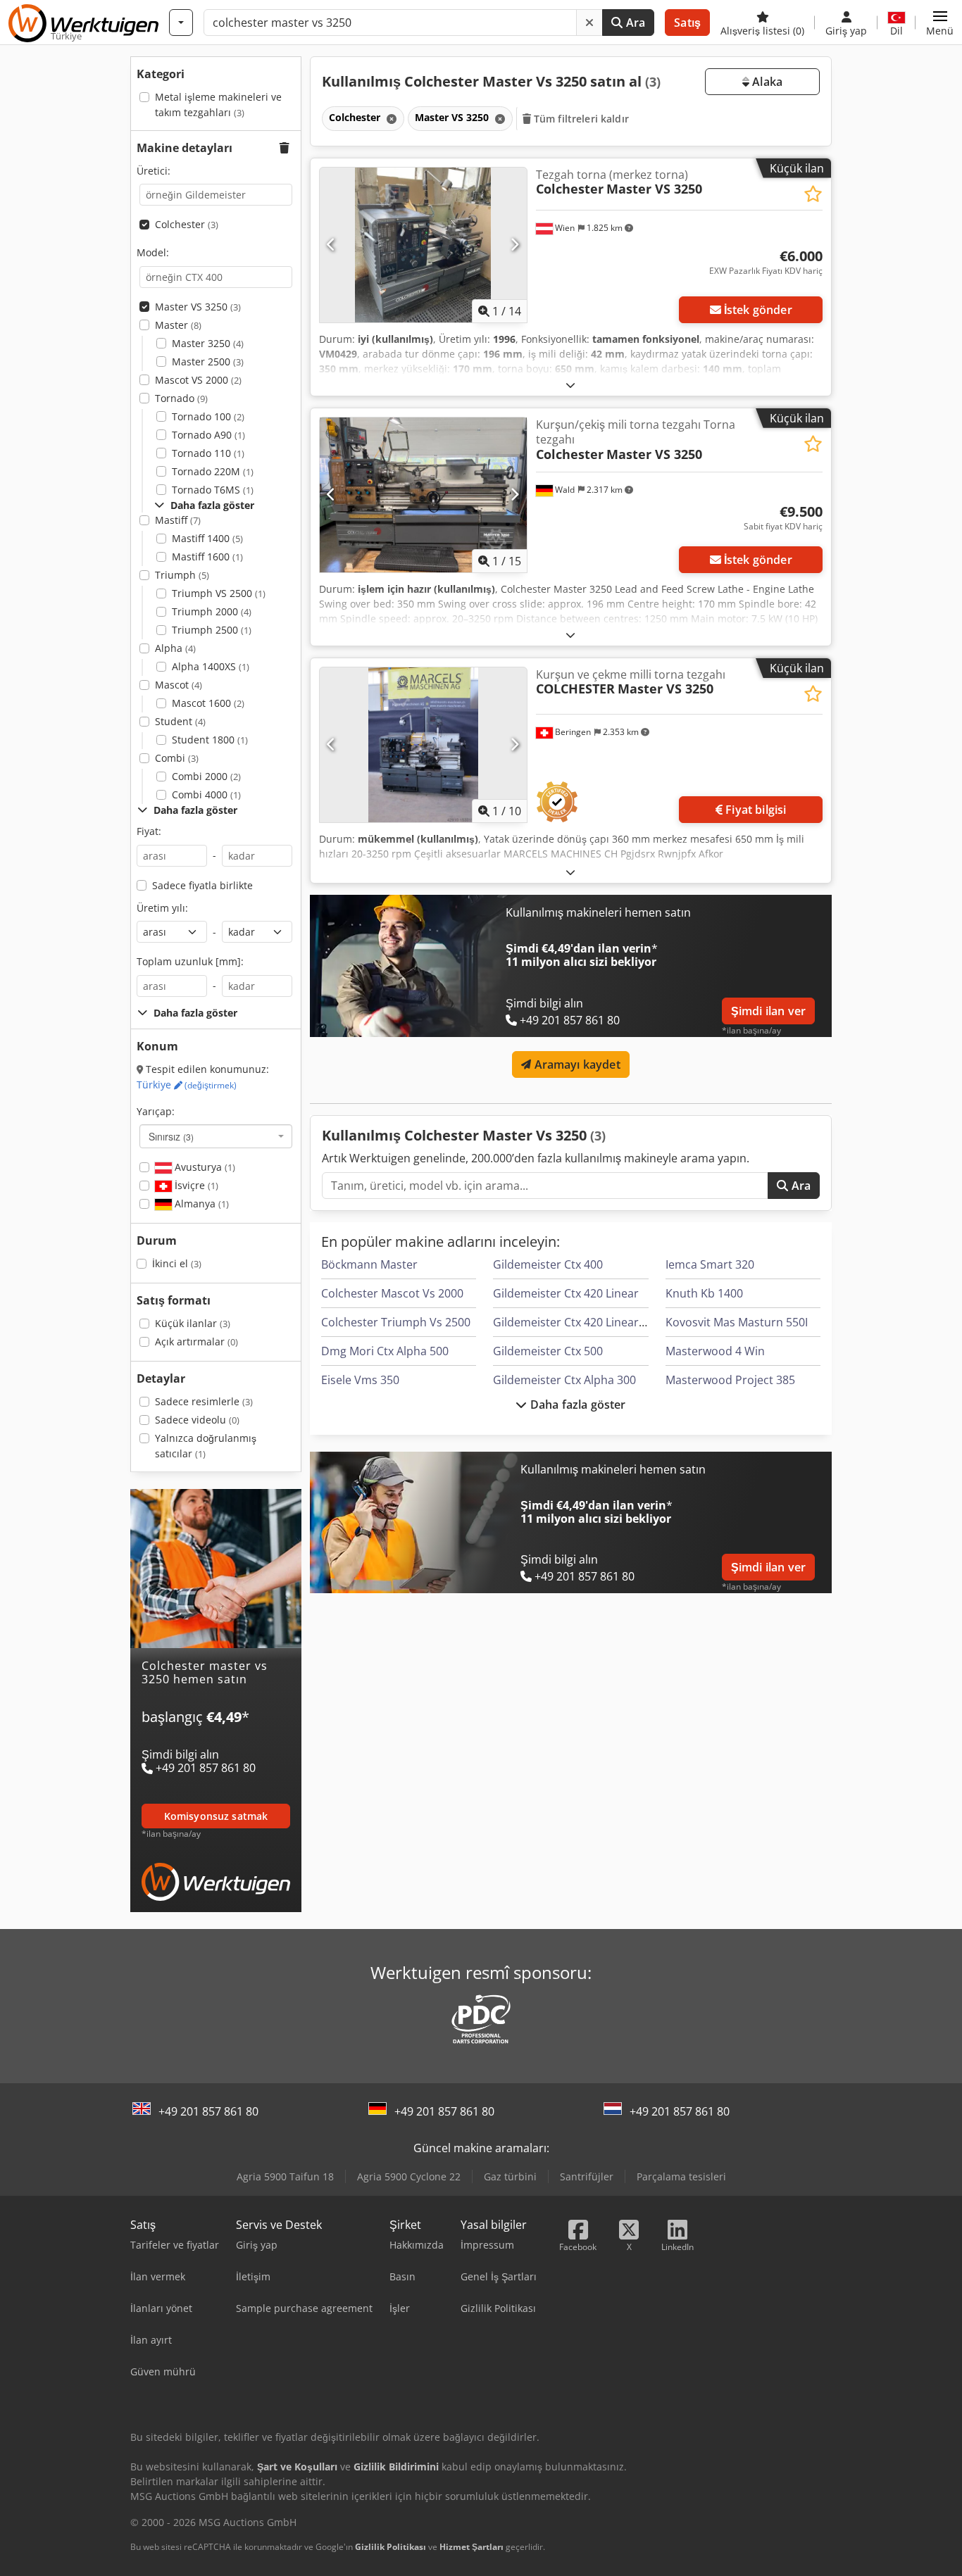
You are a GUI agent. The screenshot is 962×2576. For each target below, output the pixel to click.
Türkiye (187, 1085)
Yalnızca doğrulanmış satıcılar (206, 1446)
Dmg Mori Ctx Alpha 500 (385, 1351)
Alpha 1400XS (211, 666)
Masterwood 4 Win (715, 1351)
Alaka (766, 82)
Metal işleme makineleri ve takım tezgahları (218, 105)
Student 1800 (210, 740)
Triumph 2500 (212, 630)
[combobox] (216, 1136)
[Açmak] (570, 385)
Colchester (187, 224)
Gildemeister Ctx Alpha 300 (564, 1380)
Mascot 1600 (208, 703)
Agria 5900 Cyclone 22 (409, 2176)
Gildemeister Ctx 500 (548, 1351)
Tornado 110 (208, 453)
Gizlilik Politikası (391, 2547)
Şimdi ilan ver (768, 1011)
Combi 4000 (206, 794)
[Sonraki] (514, 245)
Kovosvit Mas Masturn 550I (737, 1322)
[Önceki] (331, 245)
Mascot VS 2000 (198, 380)
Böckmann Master (369, 1264)
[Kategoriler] (181, 23)
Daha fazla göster (577, 1405)
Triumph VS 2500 (219, 593)
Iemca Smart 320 (710, 1264)
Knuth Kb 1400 (704, 1293)
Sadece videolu (197, 1420)
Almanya (200, 1204)
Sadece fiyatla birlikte (202, 885)
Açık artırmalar (196, 1342)
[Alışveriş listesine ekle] (813, 194)
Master (178, 325)
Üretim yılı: (162, 908)
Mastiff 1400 (207, 538)
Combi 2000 (206, 776)
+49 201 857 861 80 (208, 2111)
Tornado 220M (213, 471)
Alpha (175, 648)
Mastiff (178, 520)
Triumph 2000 (212, 611)
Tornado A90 (208, 435)
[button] (940, 23)
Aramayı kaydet (575, 1064)
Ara (635, 23)
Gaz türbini (510, 2176)
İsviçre (195, 1185)
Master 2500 (208, 362)
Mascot (179, 685)
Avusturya (204, 1167)
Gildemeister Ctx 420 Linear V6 (574, 1322)
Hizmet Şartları (471, 2547)
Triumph (182, 575)
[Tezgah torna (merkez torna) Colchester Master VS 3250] (423, 245)
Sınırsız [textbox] (171, 1136)
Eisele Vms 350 (360, 1380)
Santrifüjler (587, 2176)
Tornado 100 (208, 416)
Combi (177, 758)
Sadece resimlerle (204, 1401)
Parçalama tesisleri (681, 2176)
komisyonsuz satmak (216, 1815)
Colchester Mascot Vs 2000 (392, 1293)
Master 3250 (208, 343)
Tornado (181, 398)
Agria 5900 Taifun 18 (285, 2176)
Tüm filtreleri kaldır (580, 119)
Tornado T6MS (213, 490)
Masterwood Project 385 (730, 1380)
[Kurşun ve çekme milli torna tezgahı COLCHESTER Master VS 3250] (423, 745)
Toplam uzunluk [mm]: (190, 961)
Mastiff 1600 (207, 557)
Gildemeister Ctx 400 (548, 1264)
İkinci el (177, 1263)
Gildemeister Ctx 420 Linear (566, 1293)
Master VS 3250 (198, 307)
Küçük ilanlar (193, 1323)
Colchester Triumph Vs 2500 (396, 1322)
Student (180, 721)
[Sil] (589, 23)
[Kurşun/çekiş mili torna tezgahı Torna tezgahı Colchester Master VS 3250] (423, 495)
